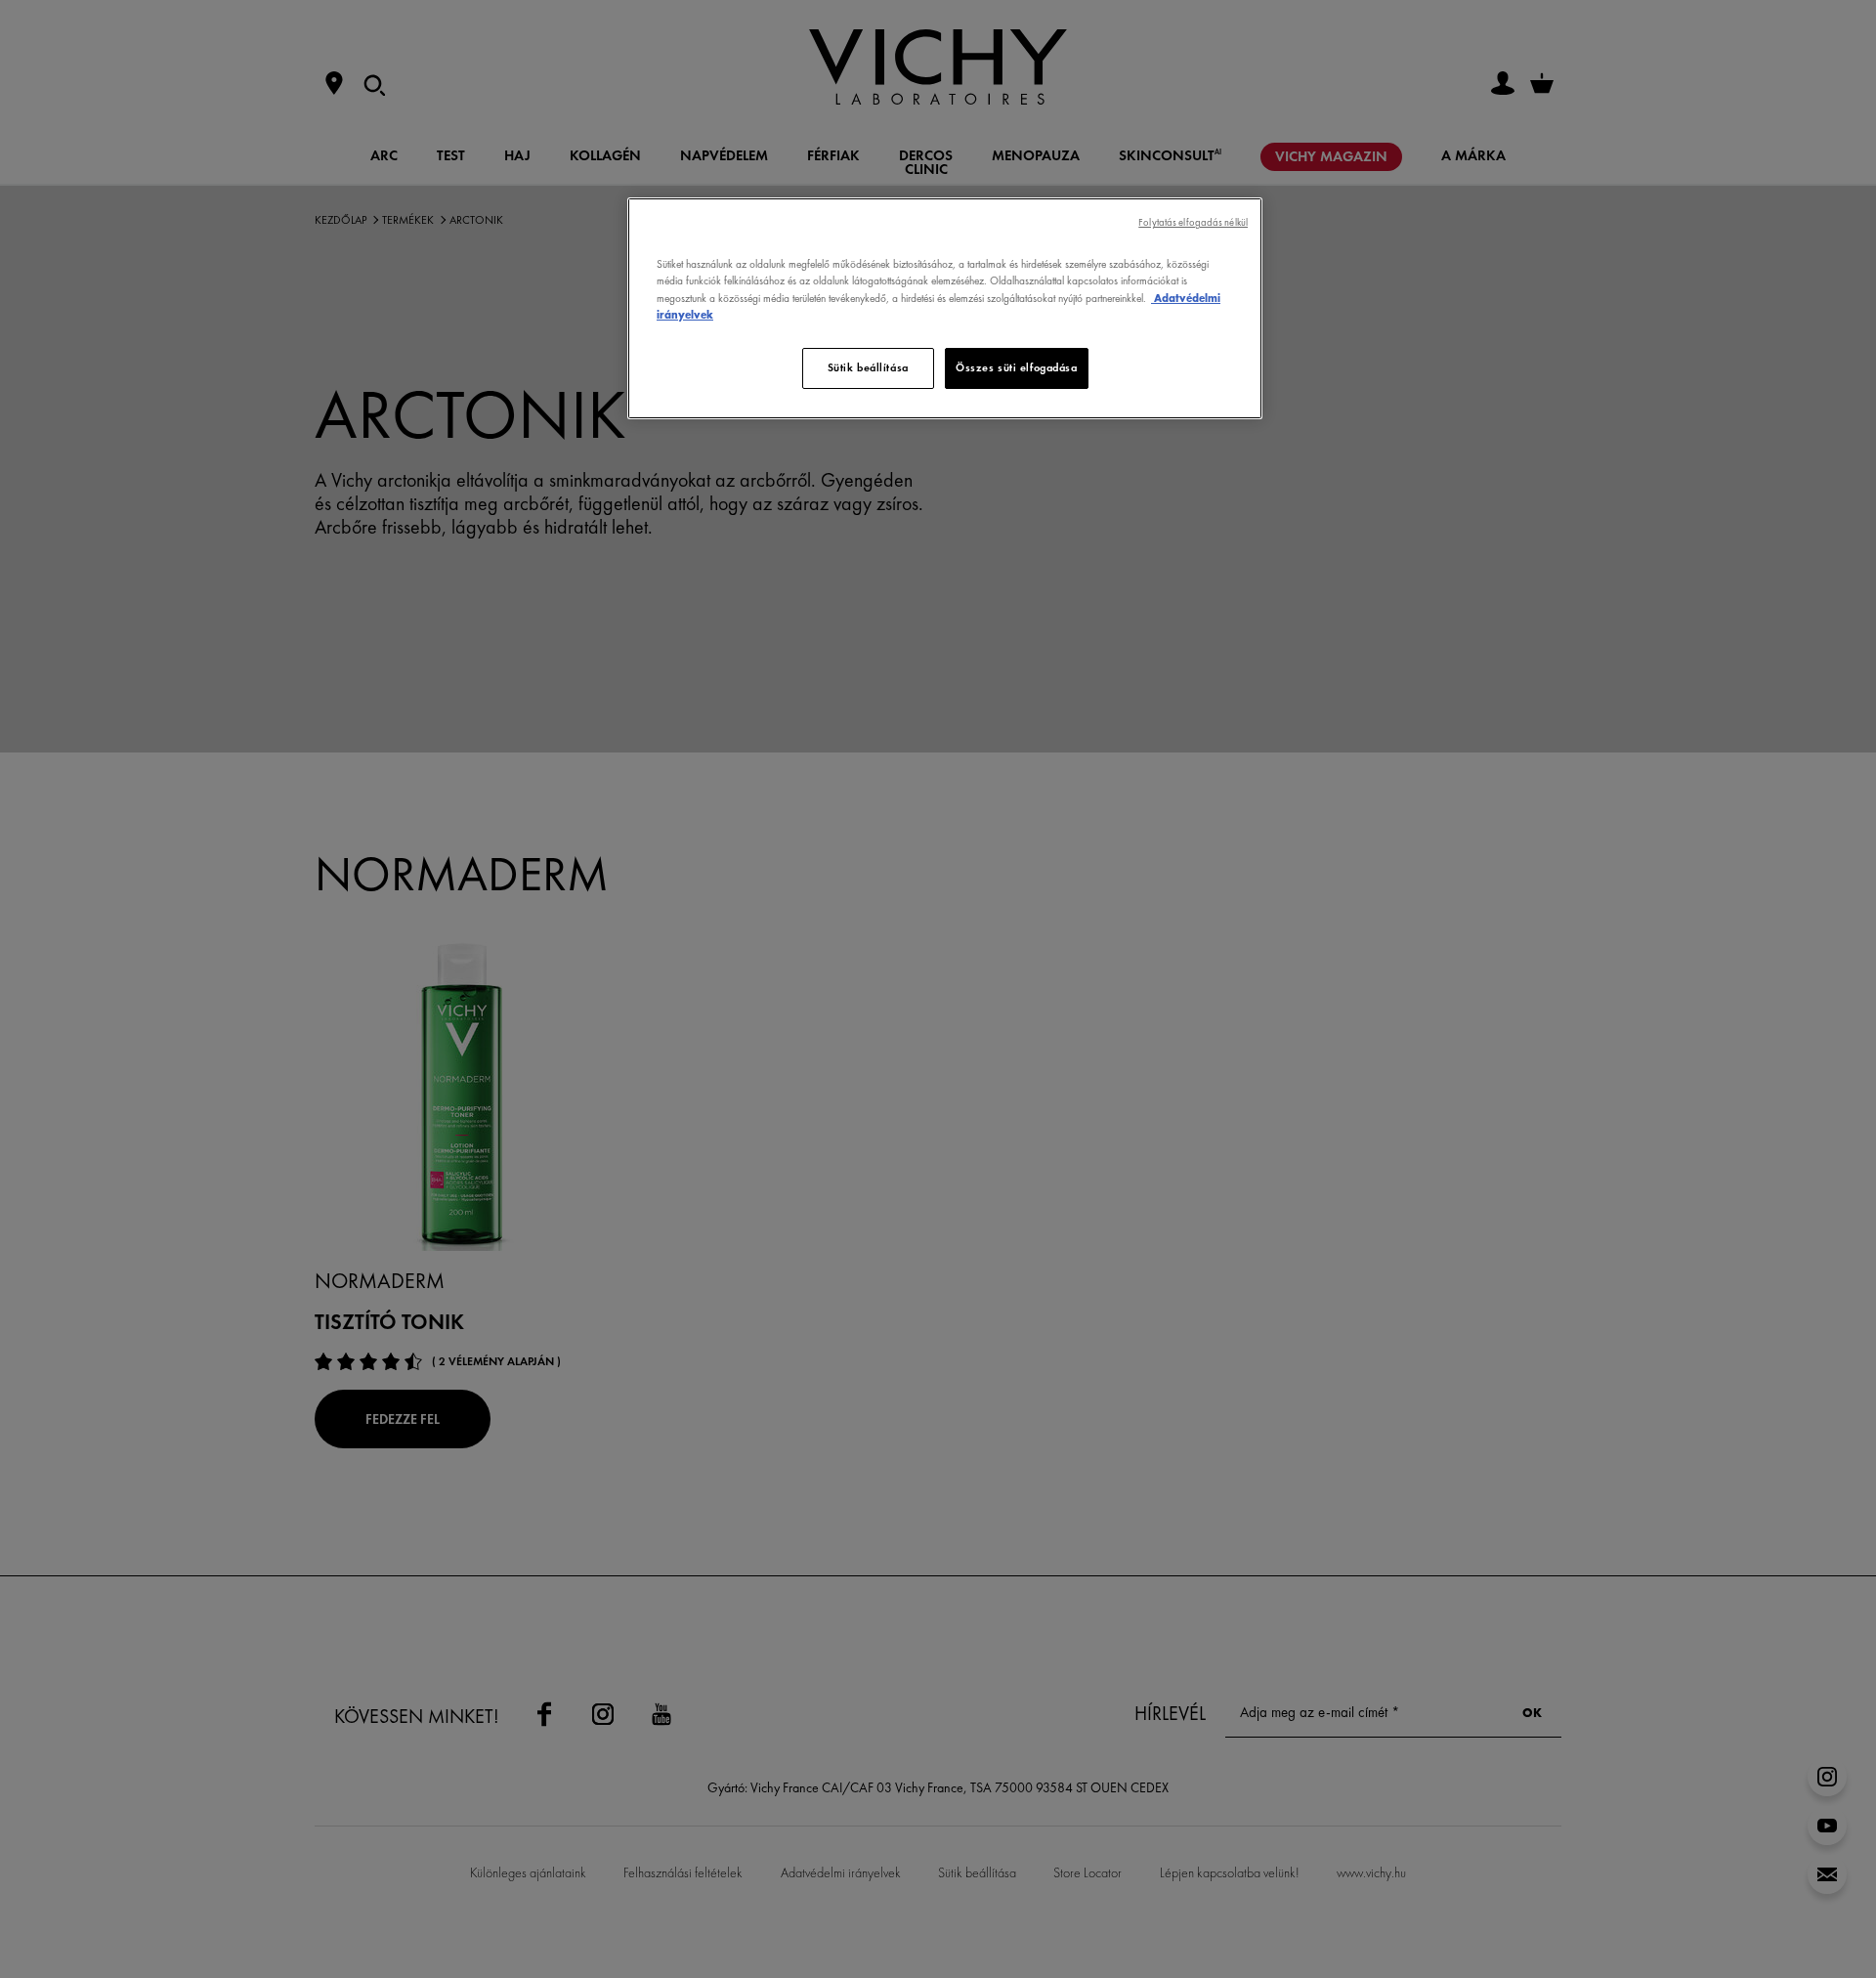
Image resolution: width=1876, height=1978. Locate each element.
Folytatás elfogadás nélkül (1193, 222)
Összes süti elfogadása (1017, 367)
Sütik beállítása (868, 367)
